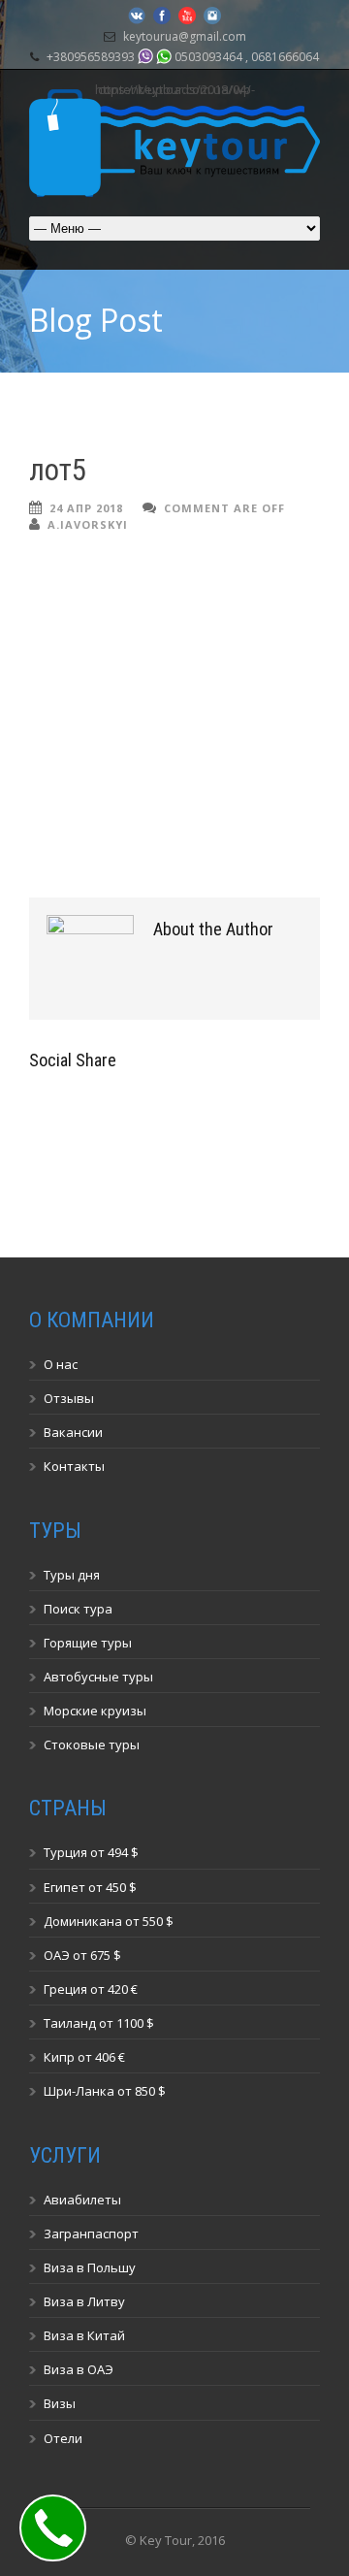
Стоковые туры (92, 1745)
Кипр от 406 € (84, 2057)
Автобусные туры (98, 1677)
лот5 (58, 470)
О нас (61, 1364)
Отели (63, 2438)
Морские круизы (95, 1711)
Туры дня (72, 1575)
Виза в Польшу (90, 2267)
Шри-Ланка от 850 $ (105, 2091)
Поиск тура (78, 1609)
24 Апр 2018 (86, 508)
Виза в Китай (84, 2335)
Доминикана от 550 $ (109, 1921)
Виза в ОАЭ (79, 2369)
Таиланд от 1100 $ (99, 2023)
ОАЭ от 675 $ (82, 1955)
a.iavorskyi (88, 524)
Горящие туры (88, 1643)
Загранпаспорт (91, 2234)
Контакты (74, 1466)
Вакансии (73, 1432)
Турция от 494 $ (91, 1852)
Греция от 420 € (91, 1989)
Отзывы (69, 1398)
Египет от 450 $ (90, 1887)
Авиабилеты (82, 2200)
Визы (60, 2403)
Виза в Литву (84, 2301)
